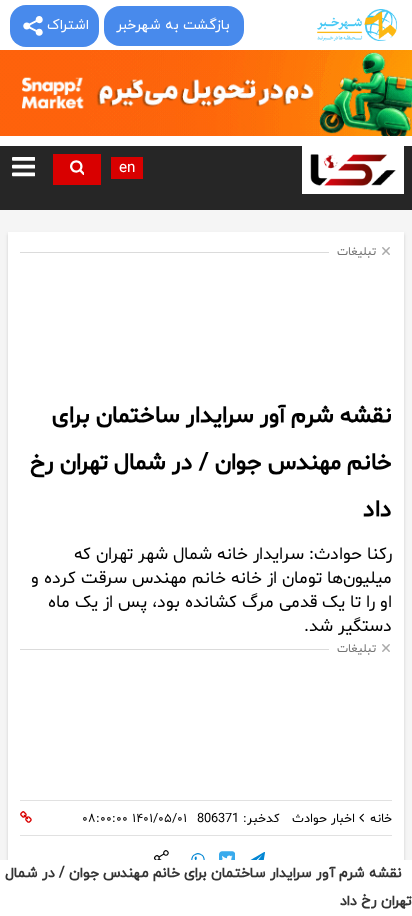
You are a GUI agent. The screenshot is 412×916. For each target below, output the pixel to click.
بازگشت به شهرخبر (173, 25)
